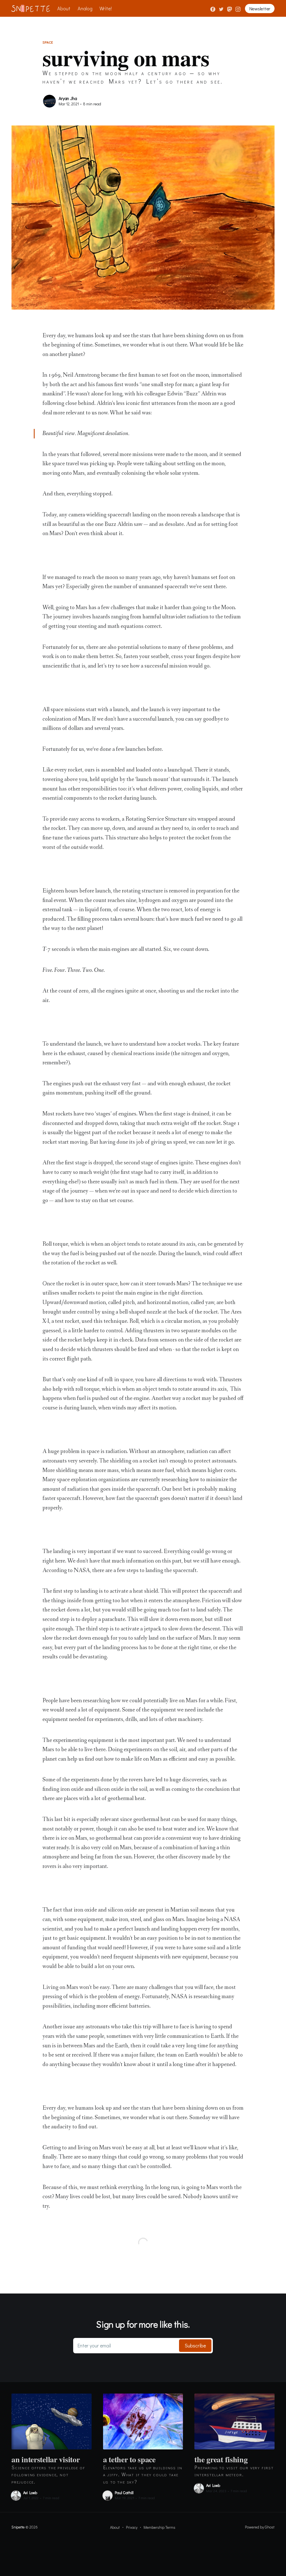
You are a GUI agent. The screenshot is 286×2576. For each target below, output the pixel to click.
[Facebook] (213, 8)
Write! (106, 8)
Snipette (18, 2527)
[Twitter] (222, 8)
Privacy (132, 2527)
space (48, 42)
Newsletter (260, 9)
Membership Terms (159, 2527)
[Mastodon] (230, 8)
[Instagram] (238, 8)
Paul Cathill (124, 2493)
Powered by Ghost (260, 2527)
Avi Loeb (30, 2493)
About (64, 8)
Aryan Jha (68, 98)
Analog (85, 8)
